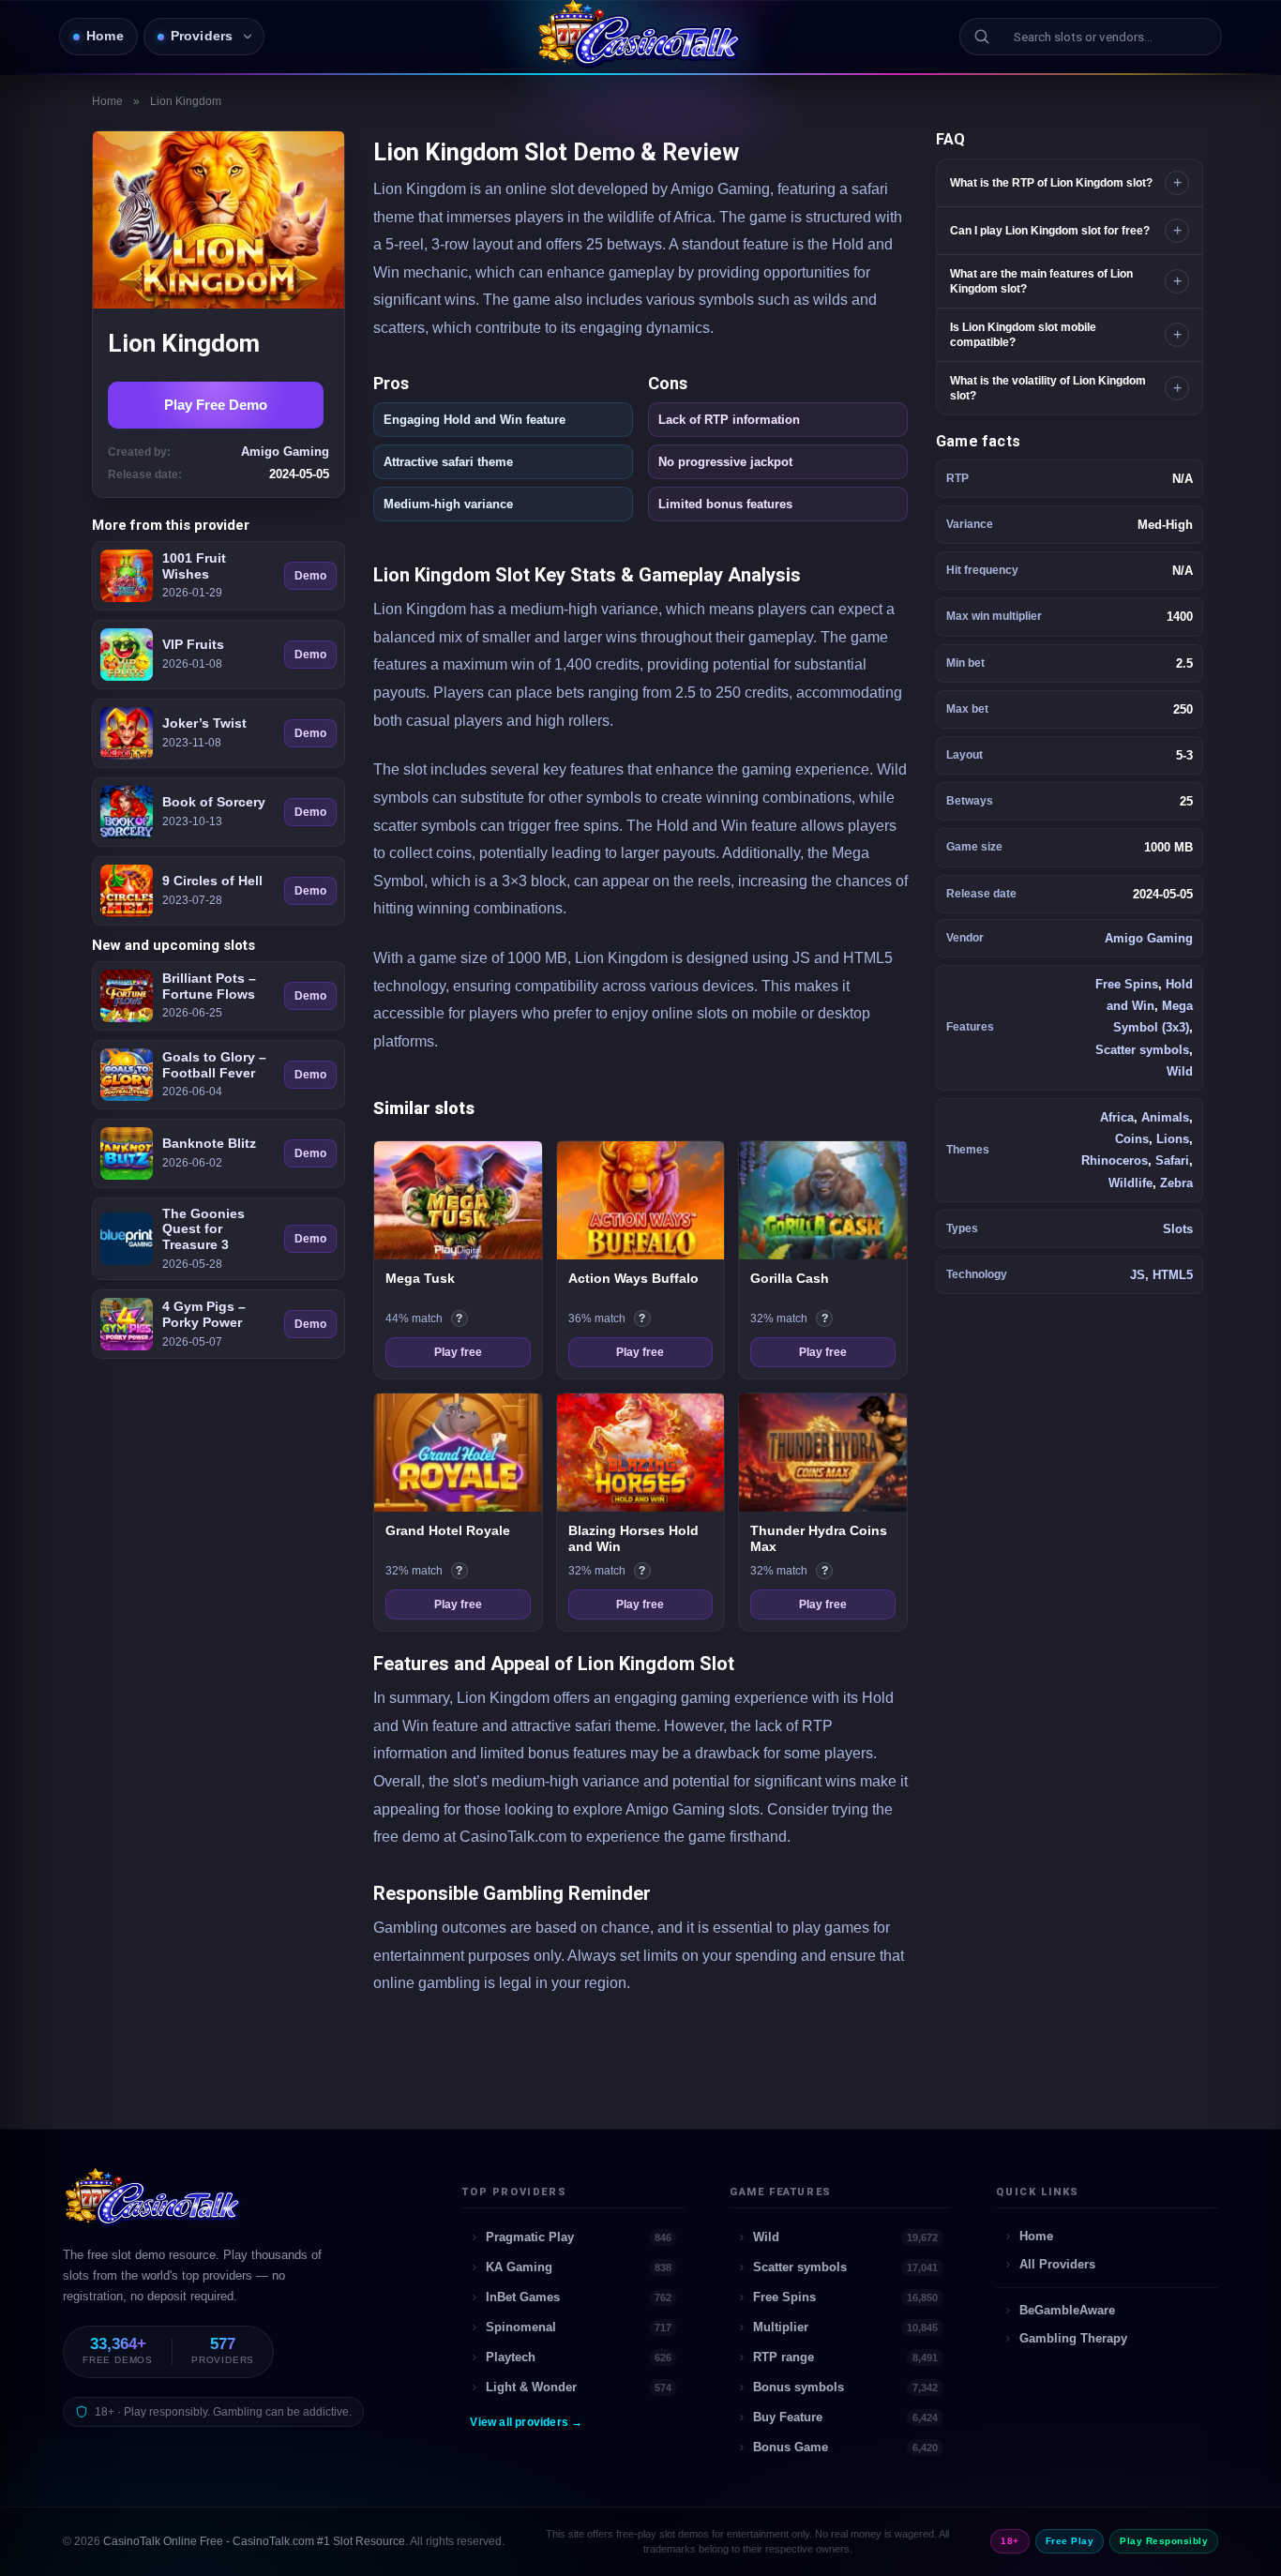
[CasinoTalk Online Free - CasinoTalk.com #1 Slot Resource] (154, 2206)
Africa (1117, 1117)
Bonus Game (846, 2447)
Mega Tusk (420, 1278)
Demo (310, 576)
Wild (1180, 1071)
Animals (1165, 1117)
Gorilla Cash (790, 1278)
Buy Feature (846, 2417)
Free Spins (1127, 984)
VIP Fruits (193, 644)
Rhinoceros (1115, 1160)
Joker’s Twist (204, 723)
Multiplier (846, 2327)
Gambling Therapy (1073, 2338)
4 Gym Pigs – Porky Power (204, 1314)
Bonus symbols (846, 2387)
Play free (458, 1352)
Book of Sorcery (214, 802)
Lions (1173, 1139)
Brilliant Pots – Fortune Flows (209, 986)
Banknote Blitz (209, 1143)
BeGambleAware (1067, 2310)
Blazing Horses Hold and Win (633, 1539)
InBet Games (579, 2297)
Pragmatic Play (579, 2237)
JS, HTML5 (1161, 1275)
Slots (1178, 1229)
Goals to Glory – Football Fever (214, 1065)
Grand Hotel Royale (448, 1530)
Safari (1172, 1160)
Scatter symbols (1142, 1050)
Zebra (1176, 1183)
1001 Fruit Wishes (194, 566)
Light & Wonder (579, 2387)
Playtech (579, 2357)
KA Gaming (579, 2267)
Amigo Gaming (1149, 938)
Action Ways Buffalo (633, 1278)
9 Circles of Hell (212, 881)
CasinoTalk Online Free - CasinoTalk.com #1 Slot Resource (254, 2541)
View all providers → (526, 2422)
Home (105, 36)
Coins (1132, 1139)
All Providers (1057, 2264)
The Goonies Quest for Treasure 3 (203, 1229)
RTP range (846, 2357)
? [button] (462, 1319)
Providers (202, 36)
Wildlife (1130, 1183)
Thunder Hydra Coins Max (819, 1539)
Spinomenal (579, 2327)
